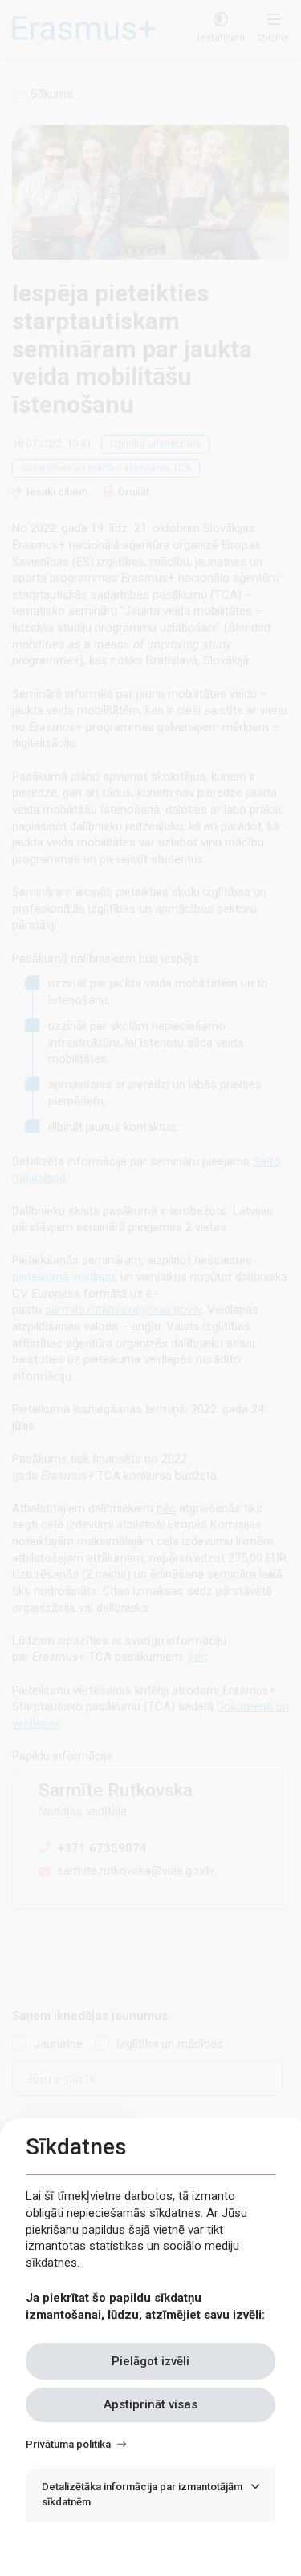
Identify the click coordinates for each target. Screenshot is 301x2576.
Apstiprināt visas (150, 2404)
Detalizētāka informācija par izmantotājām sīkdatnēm (142, 2494)
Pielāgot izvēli (150, 2361)
